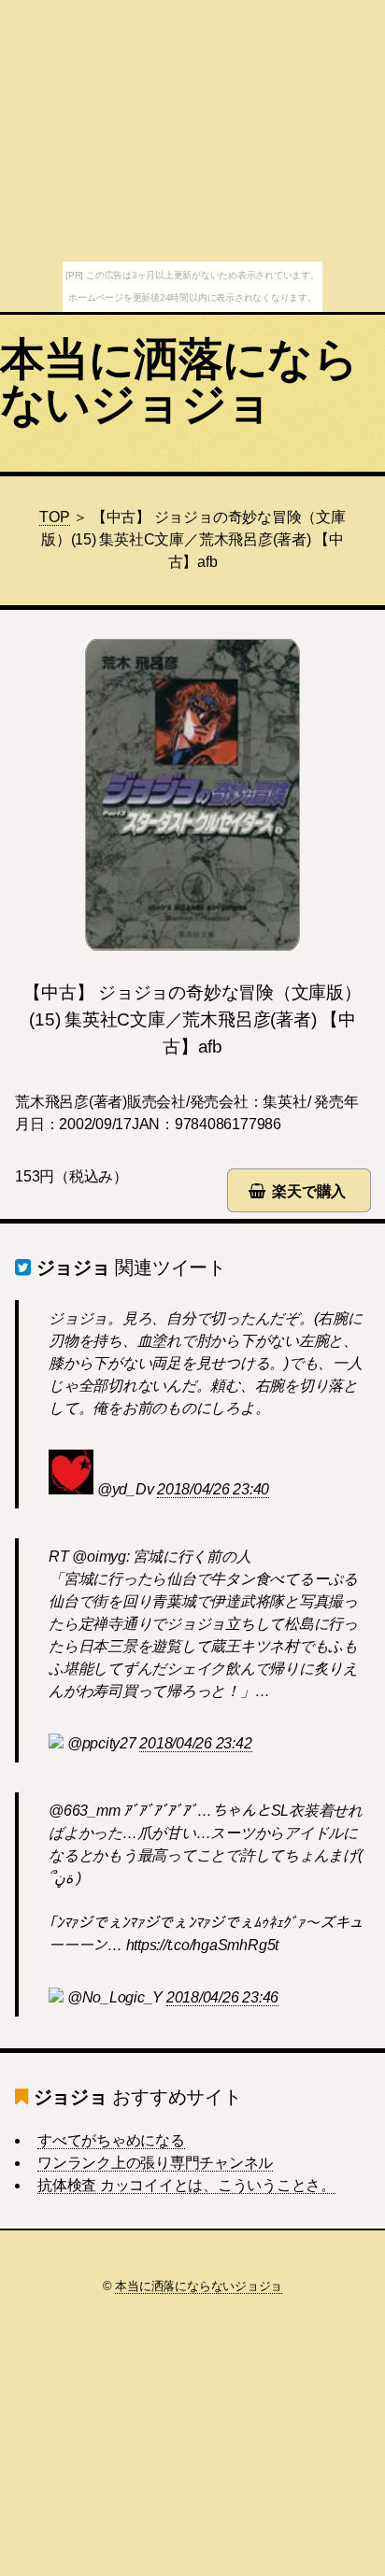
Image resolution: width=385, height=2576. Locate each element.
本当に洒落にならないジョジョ (179, 382)
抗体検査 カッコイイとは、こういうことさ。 (186, 2185)
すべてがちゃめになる (111, 2140)
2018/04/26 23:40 (213, 1489)
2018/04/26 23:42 (195, 1743)
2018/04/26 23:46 (222, 1997)
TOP (54, 517)
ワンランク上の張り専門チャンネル (155, 2163)
